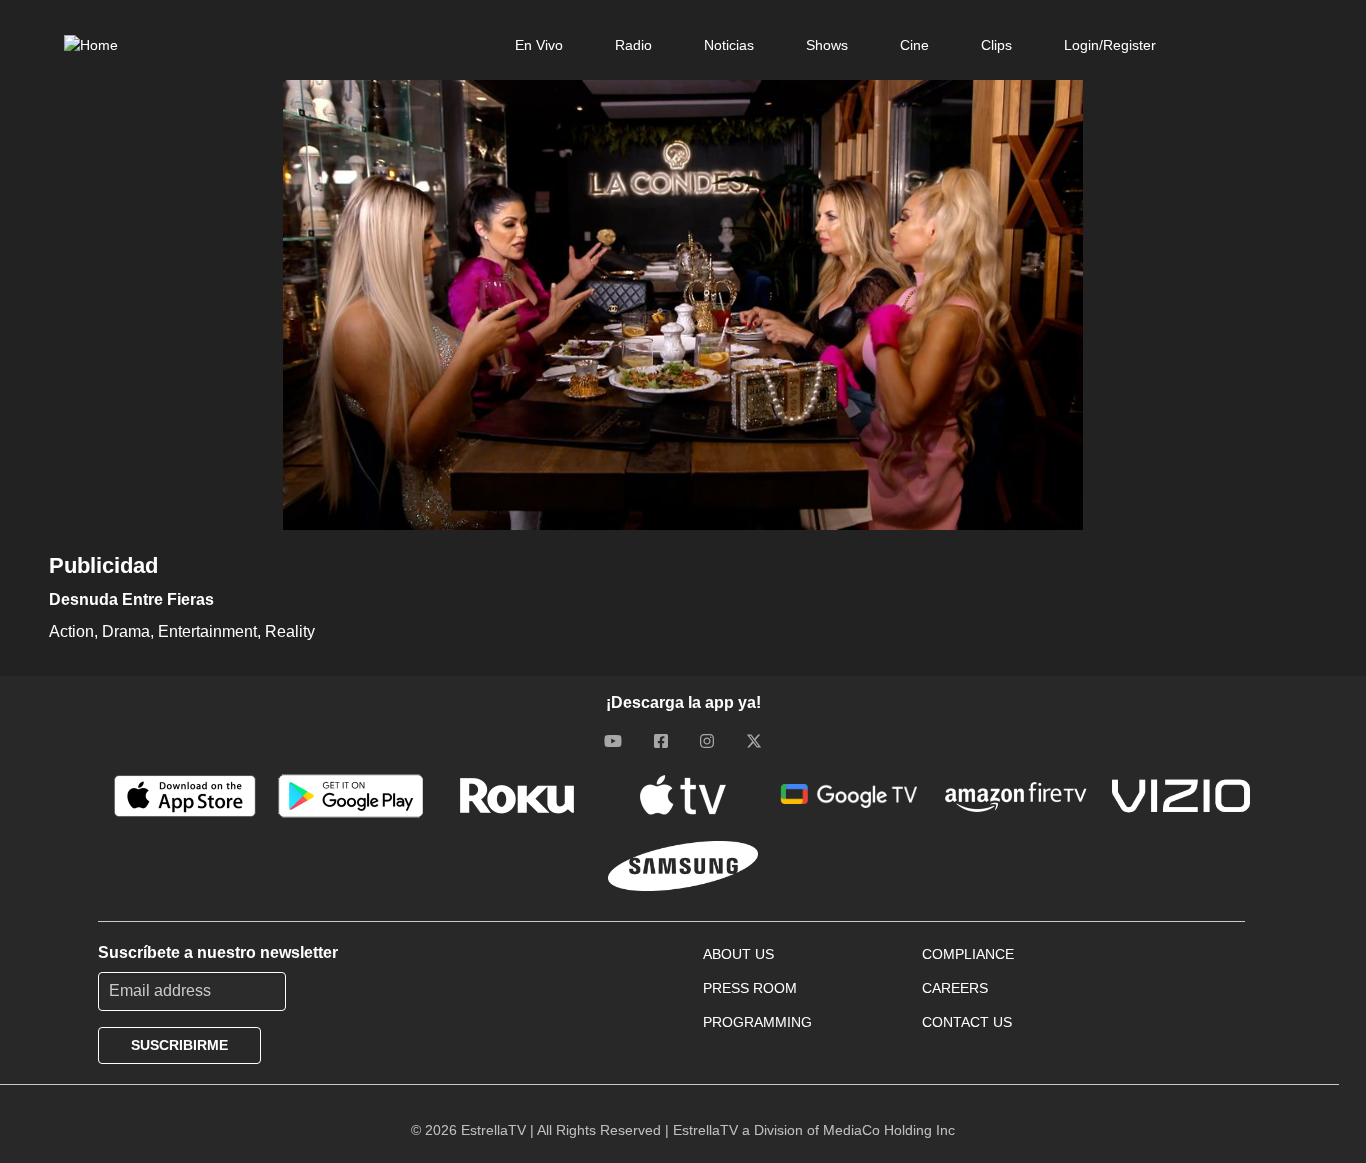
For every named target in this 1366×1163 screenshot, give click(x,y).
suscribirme (179, 1045)
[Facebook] (661, 741)
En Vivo (539, 45)
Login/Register (1110, 45)
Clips (996, 45)
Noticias (729, 45)
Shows (827, 45)
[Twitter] (754, 741)
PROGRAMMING (757, 1022)
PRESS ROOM (750, 988)
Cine (914, 45)
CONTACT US (967, 1022)
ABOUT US (738, 954)
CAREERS (955, 988)
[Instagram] (707, 741)
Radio (633, 45)
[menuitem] (539, 45)
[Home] (91, 45)
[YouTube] (613, 741)
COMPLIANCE (968, 954)
